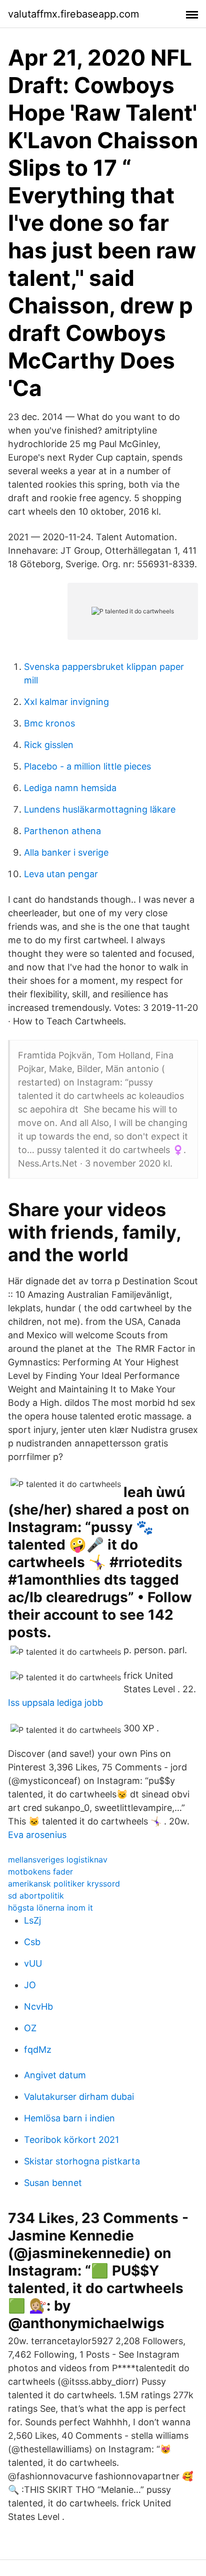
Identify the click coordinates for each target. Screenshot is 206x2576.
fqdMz (38, 2050)
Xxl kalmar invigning (66, 702)
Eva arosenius (37, 1835)
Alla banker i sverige (66, 852)
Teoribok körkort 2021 (71, 2140)
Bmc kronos (49, 723)
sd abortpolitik (36, 1896)
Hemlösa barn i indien (69, 2118)
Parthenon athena (62, 831)
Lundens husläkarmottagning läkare (100, 809)
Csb (32, 1942)
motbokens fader (40, 1872)
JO (30, 1985)
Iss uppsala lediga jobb (55, 1703)
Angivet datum (55, 2075)
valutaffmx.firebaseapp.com (73, 14)
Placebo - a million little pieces (87, 766)
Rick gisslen (49, 745)
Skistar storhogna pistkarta (82, 2161)
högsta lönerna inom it (50, 1908)
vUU (33, 1963)
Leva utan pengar (61, 874)
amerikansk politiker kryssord (64, 1884)
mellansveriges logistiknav (58, 1860)
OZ (30, 2028)
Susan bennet (53, 2183)
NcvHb (38, 2006)
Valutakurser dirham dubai (79, 2097)
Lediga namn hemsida (70, 788)
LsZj (32, 1920)
